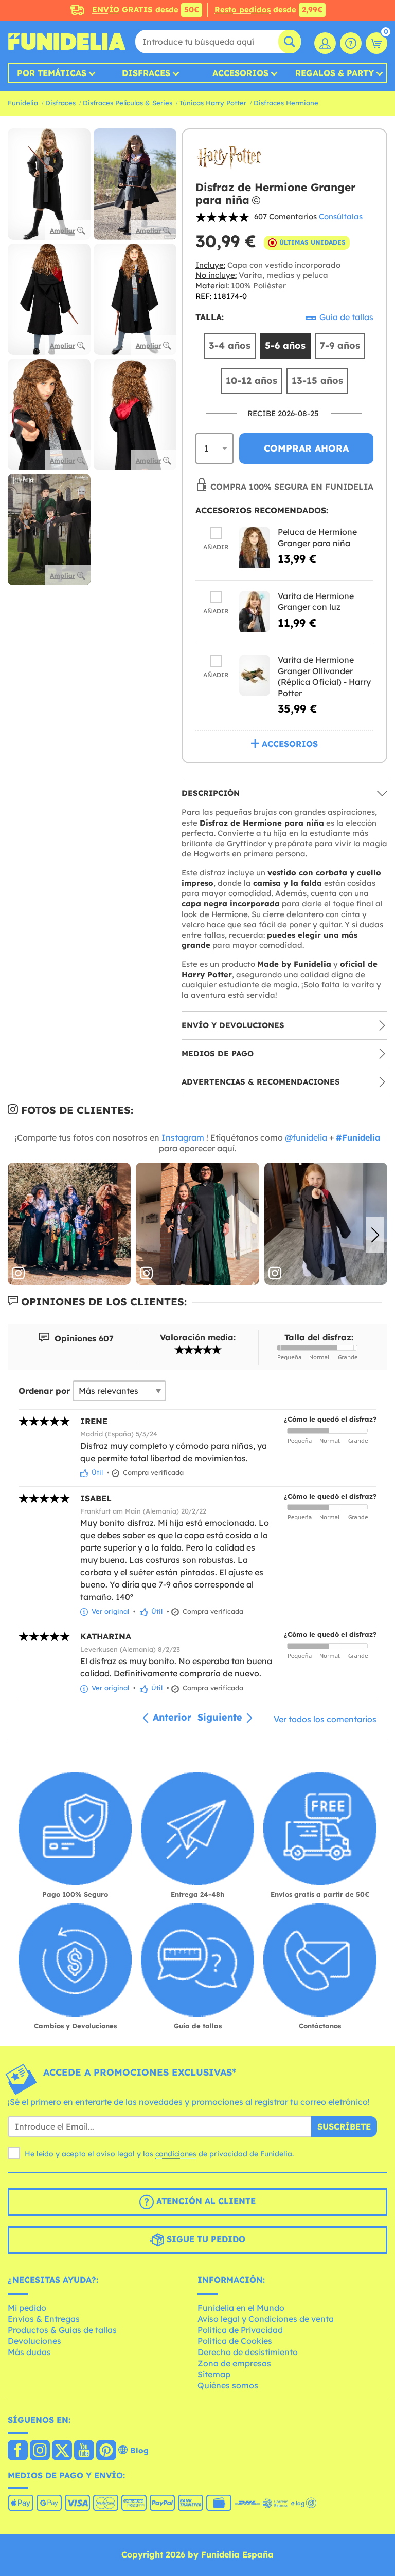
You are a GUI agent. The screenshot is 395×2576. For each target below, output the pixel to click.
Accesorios (240, 73)
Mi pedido (27, 2308)
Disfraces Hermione (286, 103)
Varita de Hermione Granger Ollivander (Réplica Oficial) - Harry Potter (324, 676)
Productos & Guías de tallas (62, 2330)
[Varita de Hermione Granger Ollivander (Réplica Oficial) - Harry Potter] (255, 675)
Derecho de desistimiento (248, 2352)
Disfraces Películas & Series (128, 103)
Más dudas (29, 2352)
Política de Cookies (235, 2341)
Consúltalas (341, 217)
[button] (375, 1235)
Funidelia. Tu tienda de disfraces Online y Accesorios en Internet (67, 42)
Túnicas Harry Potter (213, 103)
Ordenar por (44, 1391)
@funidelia (306, 1137)
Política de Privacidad (240, 2330)
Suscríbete (344, 2126)
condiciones (176, 2154)
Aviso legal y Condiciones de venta (266, 2319)
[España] (18, 2451)
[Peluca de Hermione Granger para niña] (255, 547)
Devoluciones (34, 2341)
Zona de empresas (234, 2363)
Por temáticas (52, 73)
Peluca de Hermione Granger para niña (317, 537)
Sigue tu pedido (205, 2239)
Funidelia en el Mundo (241, 2308)
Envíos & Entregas (44, 2319)
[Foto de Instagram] (69, 1224)
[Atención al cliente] (351, 43)
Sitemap (214, 2374)
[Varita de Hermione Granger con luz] (255, 612)
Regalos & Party (335, 73)
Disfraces (146, 73)
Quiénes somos (228, 2385)
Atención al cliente (205, 2201)
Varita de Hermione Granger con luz (316, 602)
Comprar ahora (306, 448)
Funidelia (23, 103)
